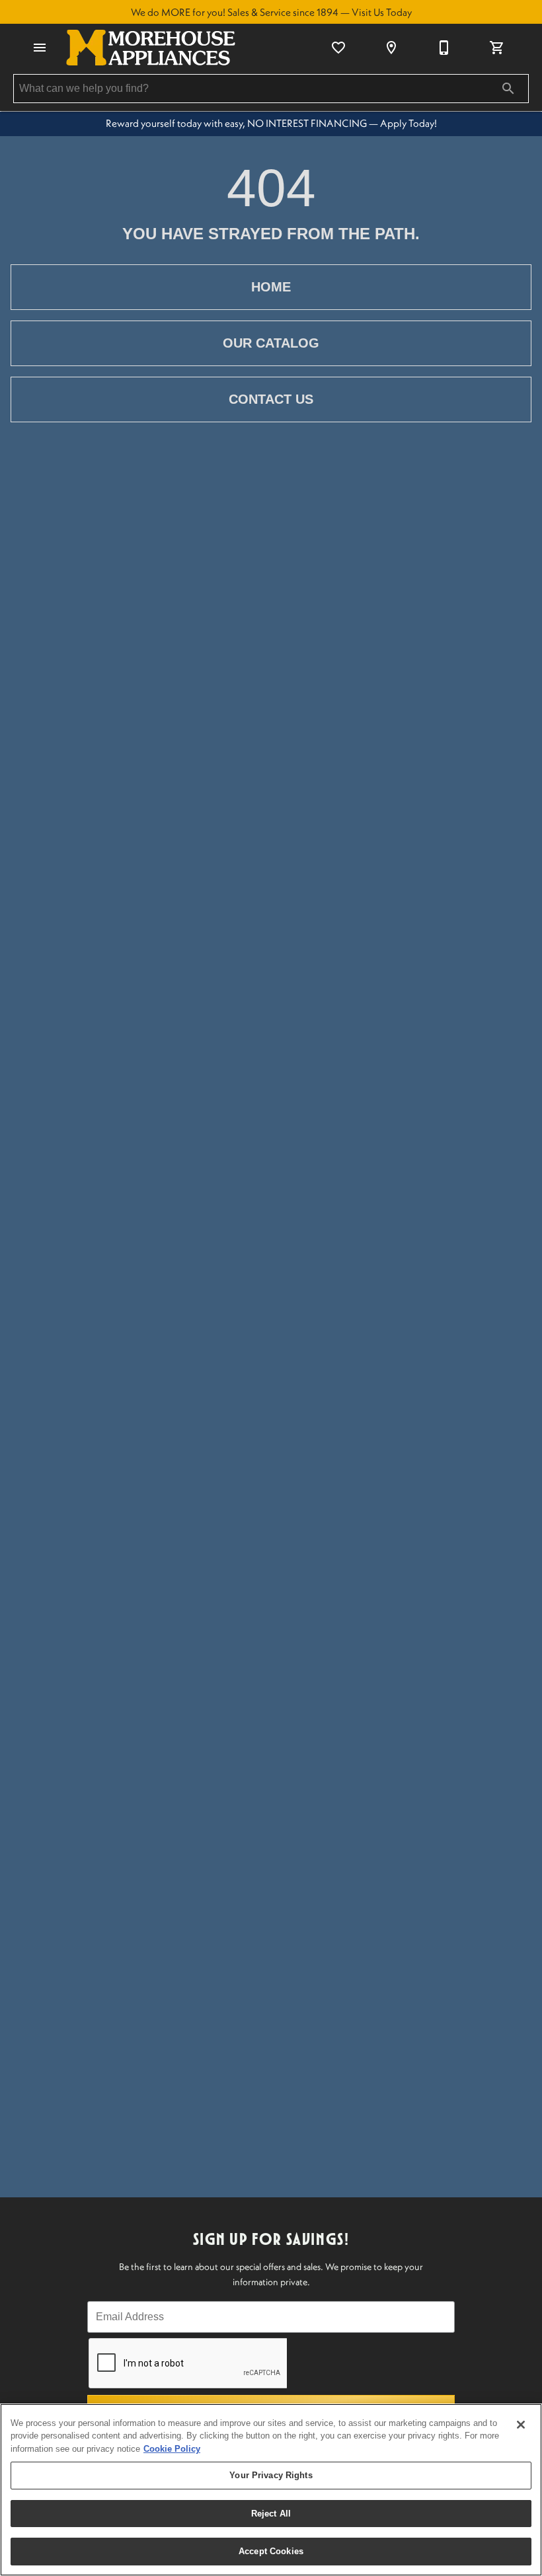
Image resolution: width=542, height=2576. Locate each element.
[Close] (521, 2425)
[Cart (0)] (497, 48)
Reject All (271, 2514)
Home (271, 287)
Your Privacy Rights (271, 2475)
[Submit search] (508, 89)
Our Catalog (271, 343)
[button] (40, 48)
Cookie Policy (172, 2449)
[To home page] (151, 48)
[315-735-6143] (444, 48)
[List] (338, 48)
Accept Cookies (271, 2551)
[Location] (391, 48)
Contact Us (271, 399)
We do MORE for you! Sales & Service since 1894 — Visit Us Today (271, 12)
